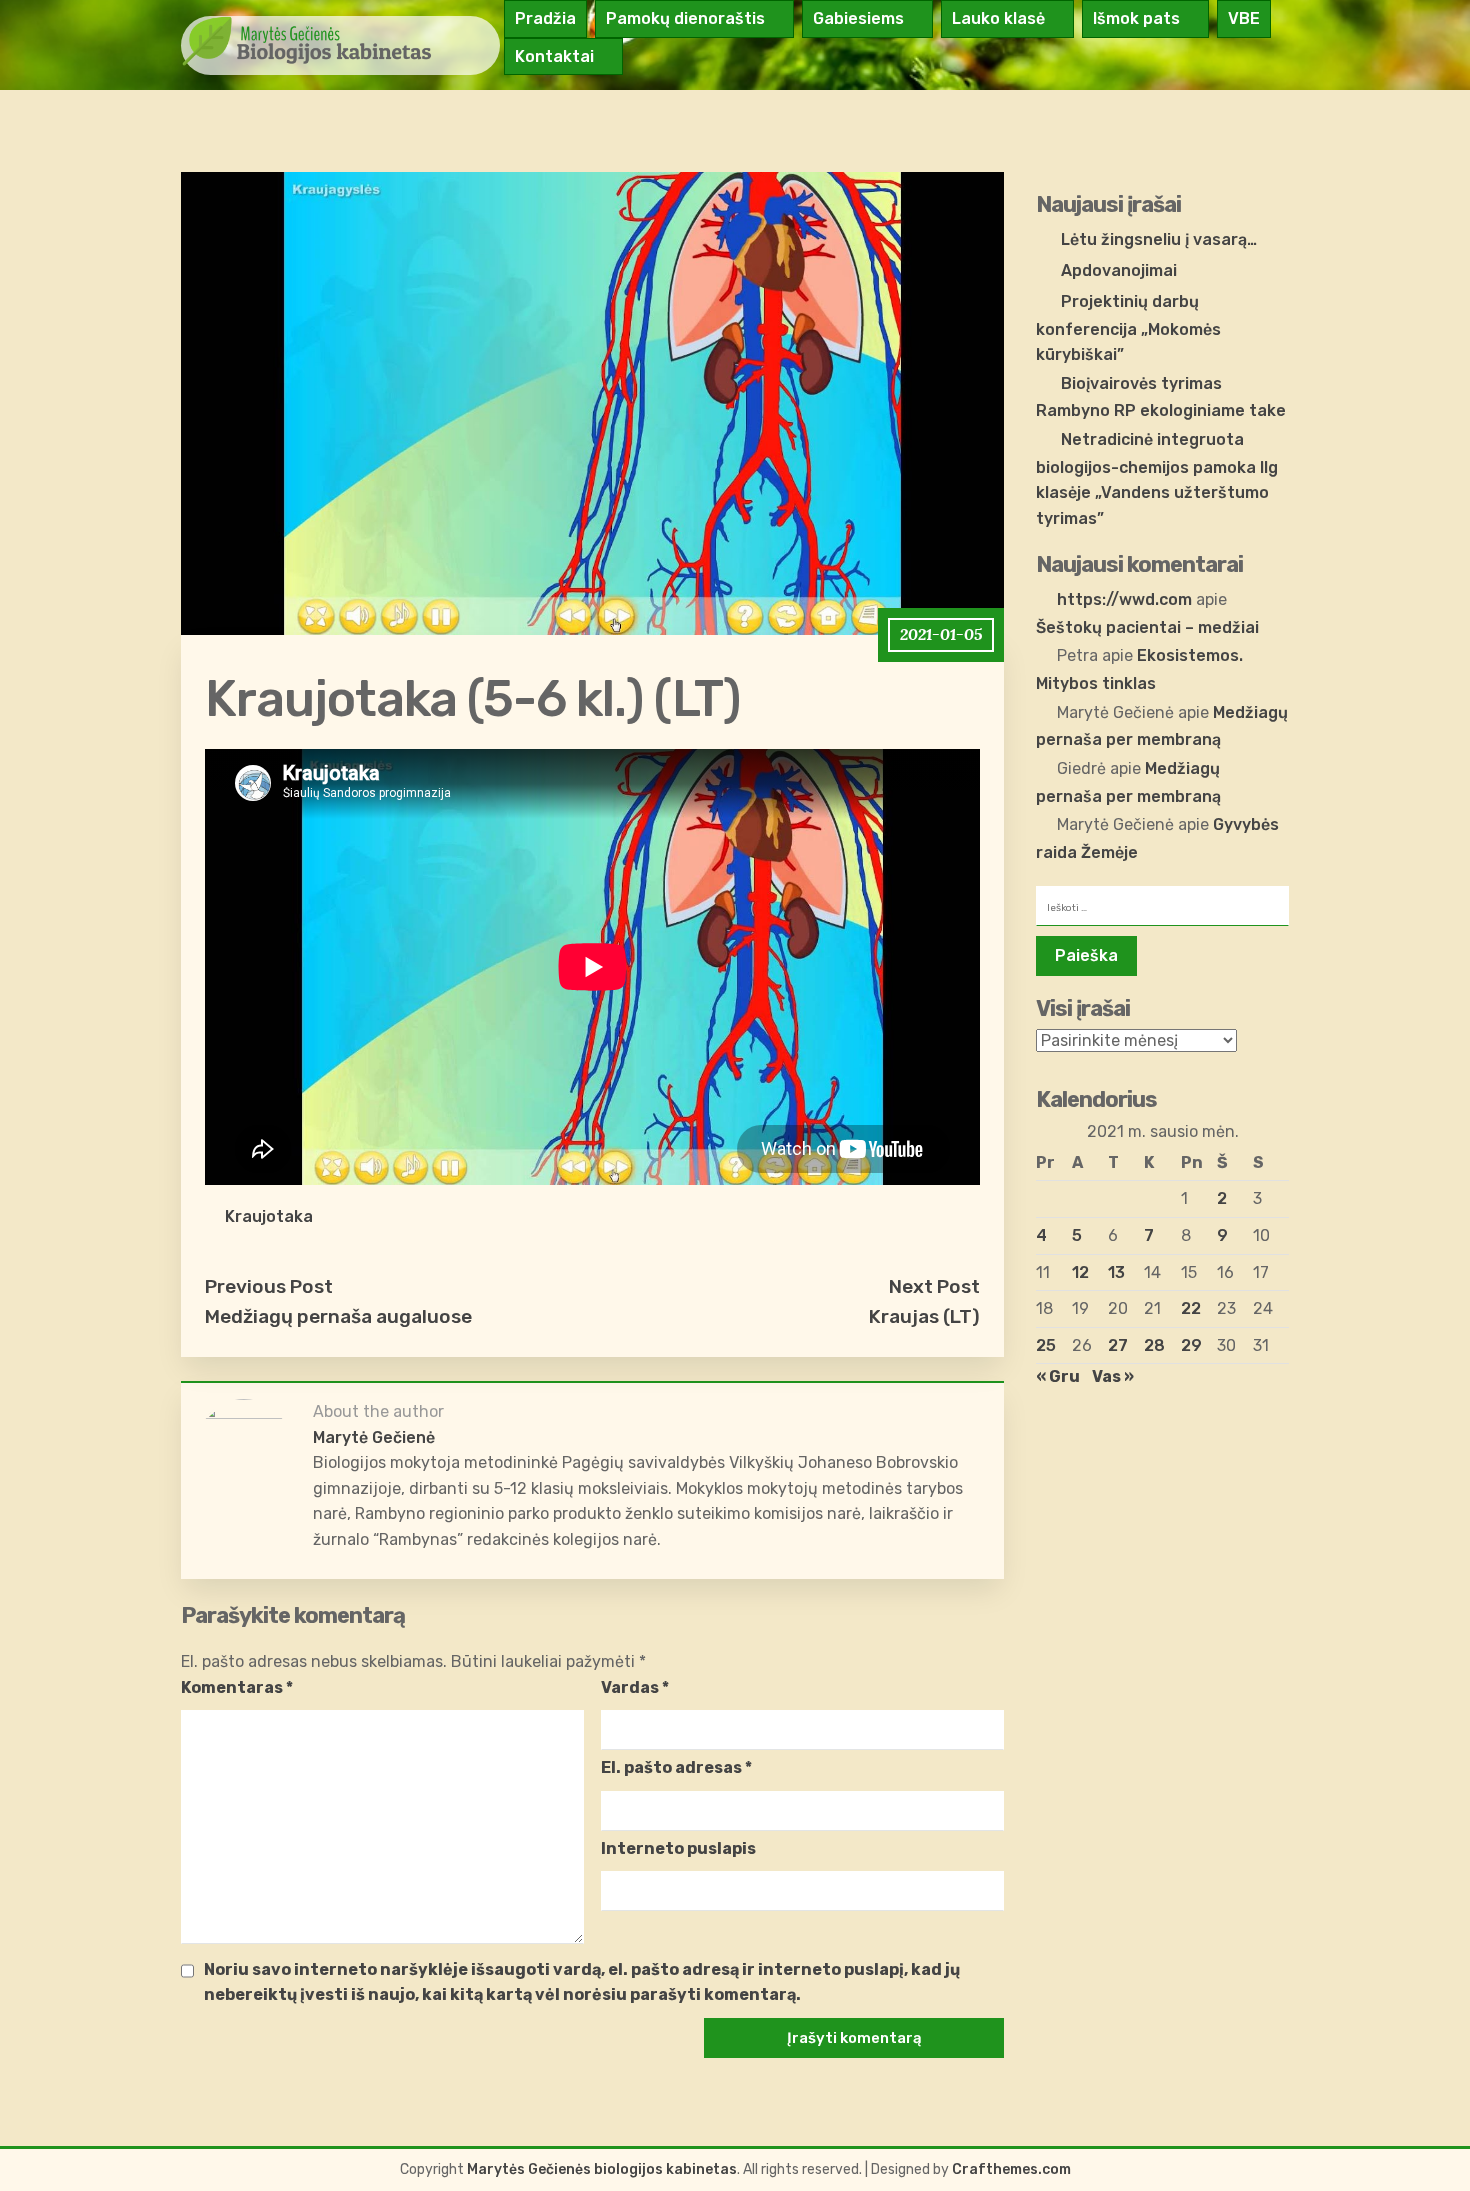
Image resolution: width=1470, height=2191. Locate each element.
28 (1154, 1345)
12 (1080, 1272)
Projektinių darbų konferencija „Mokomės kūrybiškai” (1128, 328)
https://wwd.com (1124, 599)
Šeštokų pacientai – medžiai (1147, 627)
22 (1191, 1308)
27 (1118, 1345)
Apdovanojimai (1119, 270)
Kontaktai (554, 56)
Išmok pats (1136, 18)
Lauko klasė (998, 18)
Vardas (635, 1687)
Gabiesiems (858, 18)
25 (1046, 1345)
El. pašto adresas (676, 1767)
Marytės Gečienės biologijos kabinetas (602, 2169)
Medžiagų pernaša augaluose (338, 1316)
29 (1191, 1345)
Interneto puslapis (678, 1848)
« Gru (1058, 1376)
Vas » (1113, 1376)
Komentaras (237, 1687)
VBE (1244, 18)
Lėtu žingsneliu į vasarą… (1159, 239)
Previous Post (269, 1286)
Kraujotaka (269, 1216)
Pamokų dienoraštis (685, 18)
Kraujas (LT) (924, 1316)
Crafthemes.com (1011, 2169)
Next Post (934, 1286)
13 (1116, 1272)
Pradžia (545, 18)
